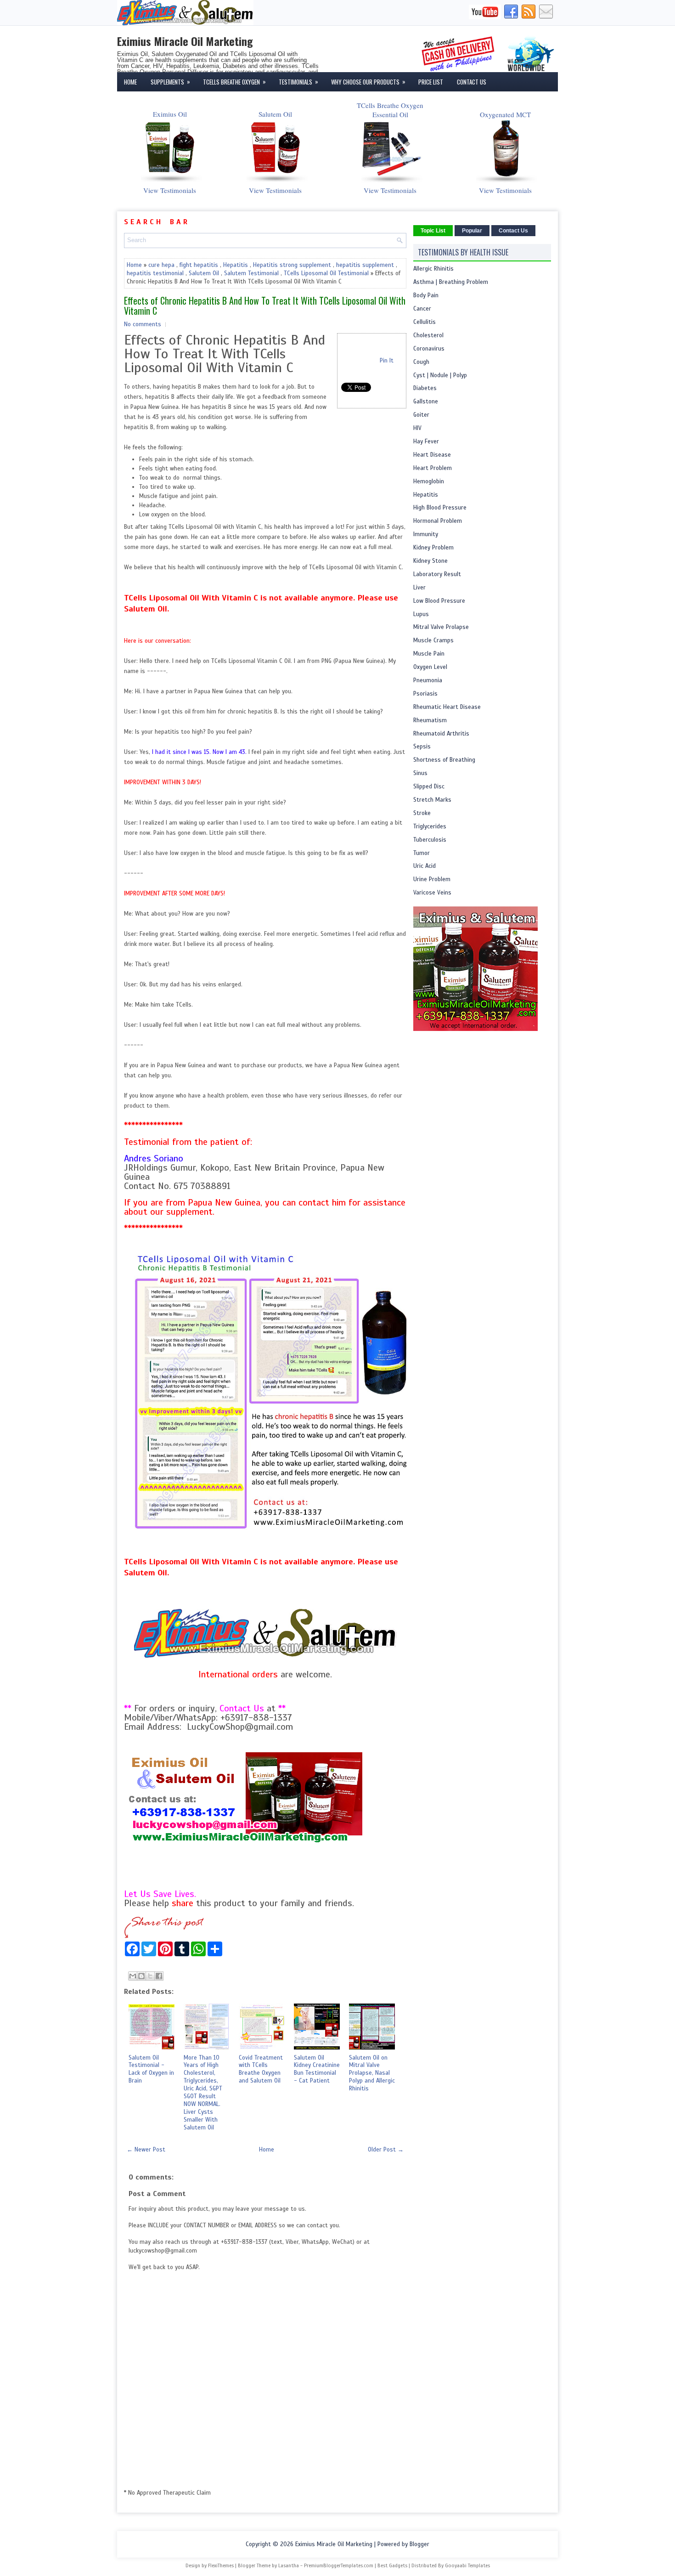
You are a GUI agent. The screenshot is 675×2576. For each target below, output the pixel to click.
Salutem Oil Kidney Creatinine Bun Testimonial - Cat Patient (317, 2069)
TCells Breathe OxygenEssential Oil (390, 110)
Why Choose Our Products (368, 82)
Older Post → (386, 2150)
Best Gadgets (392, 2565)
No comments (143, 324)
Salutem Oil (275, 114)
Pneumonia (428, 680)
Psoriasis (425, 694)
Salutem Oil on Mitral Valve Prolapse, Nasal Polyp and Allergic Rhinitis (372, 2073)
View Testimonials (170, 190)
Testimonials (298, 82)
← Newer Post (146, 2150)
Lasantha (289, 2565)
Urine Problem (432, 879)
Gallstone (426, 402)
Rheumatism (430, 720)
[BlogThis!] (141, 1976)
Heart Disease (432, 455)
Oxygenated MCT (505, 114)
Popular (472, 231)
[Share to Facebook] (159, 1976)
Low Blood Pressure (439, 601)
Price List (431, 82)
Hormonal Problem (438, 521)
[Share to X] (150, 1976)
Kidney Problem (433, 548)
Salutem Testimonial (251, 273)
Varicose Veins (432, 893)
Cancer (422, 309)
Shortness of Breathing (444, 760)
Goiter (421, 415)
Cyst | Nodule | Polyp (440, 375)
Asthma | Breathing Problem (451, 282)
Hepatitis (236, 265)
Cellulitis (425, 322)
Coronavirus (429, 349)
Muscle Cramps (433, 640)
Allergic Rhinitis (433, 269)
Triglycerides (430, 827)
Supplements (170, 82)
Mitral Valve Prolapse (441, 627)
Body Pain (426, 295)
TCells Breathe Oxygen (234, 82)
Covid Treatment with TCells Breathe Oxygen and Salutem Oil (261, 2069)
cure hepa (161, 265)
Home (130, 82)
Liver (419, 588)
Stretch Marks (432, 800)
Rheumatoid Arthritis (441, 734)
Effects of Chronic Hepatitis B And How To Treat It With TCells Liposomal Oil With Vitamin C (265, 306)
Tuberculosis (430, 840)
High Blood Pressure (440, 508)
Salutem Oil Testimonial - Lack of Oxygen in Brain (151, 2069)
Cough (421, 362)
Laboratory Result (437, 574)
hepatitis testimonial (155, 273)
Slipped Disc (429, 787)
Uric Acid (425, 866)
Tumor (422, 853)
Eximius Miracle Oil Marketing (185, 41)
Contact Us (472, 82)
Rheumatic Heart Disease (447, 707)
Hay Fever (426, 442)
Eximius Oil (170, 114)
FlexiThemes (221, 2565)
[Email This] (133, 1976)
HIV (417, 428)
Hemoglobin (429, 481)
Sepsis (422, 747)
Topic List (433, 231)
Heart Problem (433, 468)
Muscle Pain (429, 654)
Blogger (419, 2544)
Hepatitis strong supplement (292, 265)
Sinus (420, 773)
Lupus (421, 614)
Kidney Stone (430, 561)
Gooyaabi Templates (467, 2565)
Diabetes (425, 388)
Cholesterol (428, 335)
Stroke (422, 813)
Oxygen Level (430, 667)
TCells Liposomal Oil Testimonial (326, 273)
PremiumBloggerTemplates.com (339, 2565)
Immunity (426, 534)
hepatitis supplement (365, 265)
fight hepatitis (199, 265)
